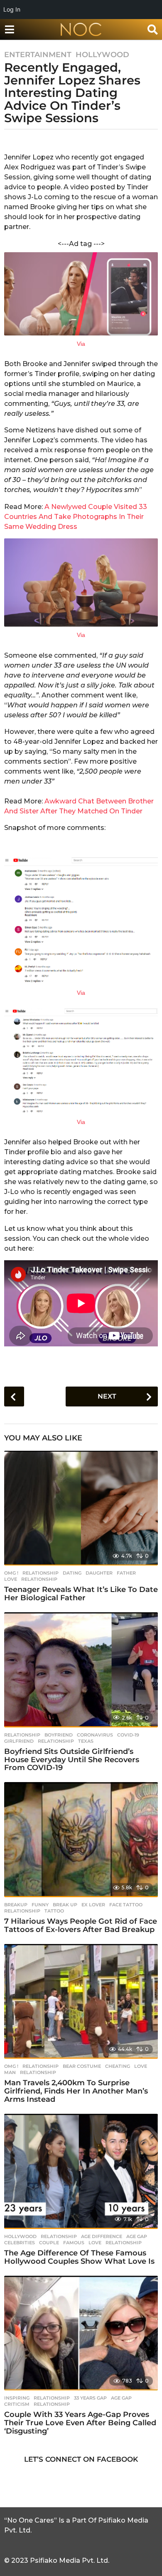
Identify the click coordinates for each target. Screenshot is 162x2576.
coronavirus (95, 1735)
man (10, 2072)
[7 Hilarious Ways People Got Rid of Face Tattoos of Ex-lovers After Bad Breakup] (81, 1840)
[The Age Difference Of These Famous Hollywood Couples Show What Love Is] (81, 2171)
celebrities (20, 2243)
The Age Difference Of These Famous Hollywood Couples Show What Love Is (79, 2257)
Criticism (17, 2404)
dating (72, 1573)
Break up (65, 1905)
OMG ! (11, 1573)
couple (49, 2243)
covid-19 (128, 1735)
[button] (9, 29)
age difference (102, 2236)
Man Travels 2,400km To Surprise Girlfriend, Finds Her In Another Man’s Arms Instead (76, 2091)
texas (86, 1741)
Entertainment (38, 55)
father (126, 1573)
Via (81, 344)
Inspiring (17, 2398)
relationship (39, 1579)
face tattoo (126, 1905)
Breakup (16, 1905)
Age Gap (137, 2236)
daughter (99, 1573)
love (11, 1579)
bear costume (82, 2066)
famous (74, 2243)
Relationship (40, 1573)
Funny (40, 1905)
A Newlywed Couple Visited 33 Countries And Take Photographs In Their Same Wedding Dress (76, 517)
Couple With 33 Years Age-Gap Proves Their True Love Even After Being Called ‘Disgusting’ (80, 2423)
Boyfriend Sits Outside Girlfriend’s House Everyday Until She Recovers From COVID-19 (72, 1760)
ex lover (93, 1905)
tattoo (54, 1911)
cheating (118, 2066)
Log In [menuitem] (12, 9)
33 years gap (90, 2398)
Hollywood (102, 55)
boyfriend (59, 1735)
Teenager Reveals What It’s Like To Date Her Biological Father (81, 1594)
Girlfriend (19, 1741)
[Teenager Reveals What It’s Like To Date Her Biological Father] (81, 1508)
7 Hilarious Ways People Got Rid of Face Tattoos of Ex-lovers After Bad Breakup (81, 1925)
